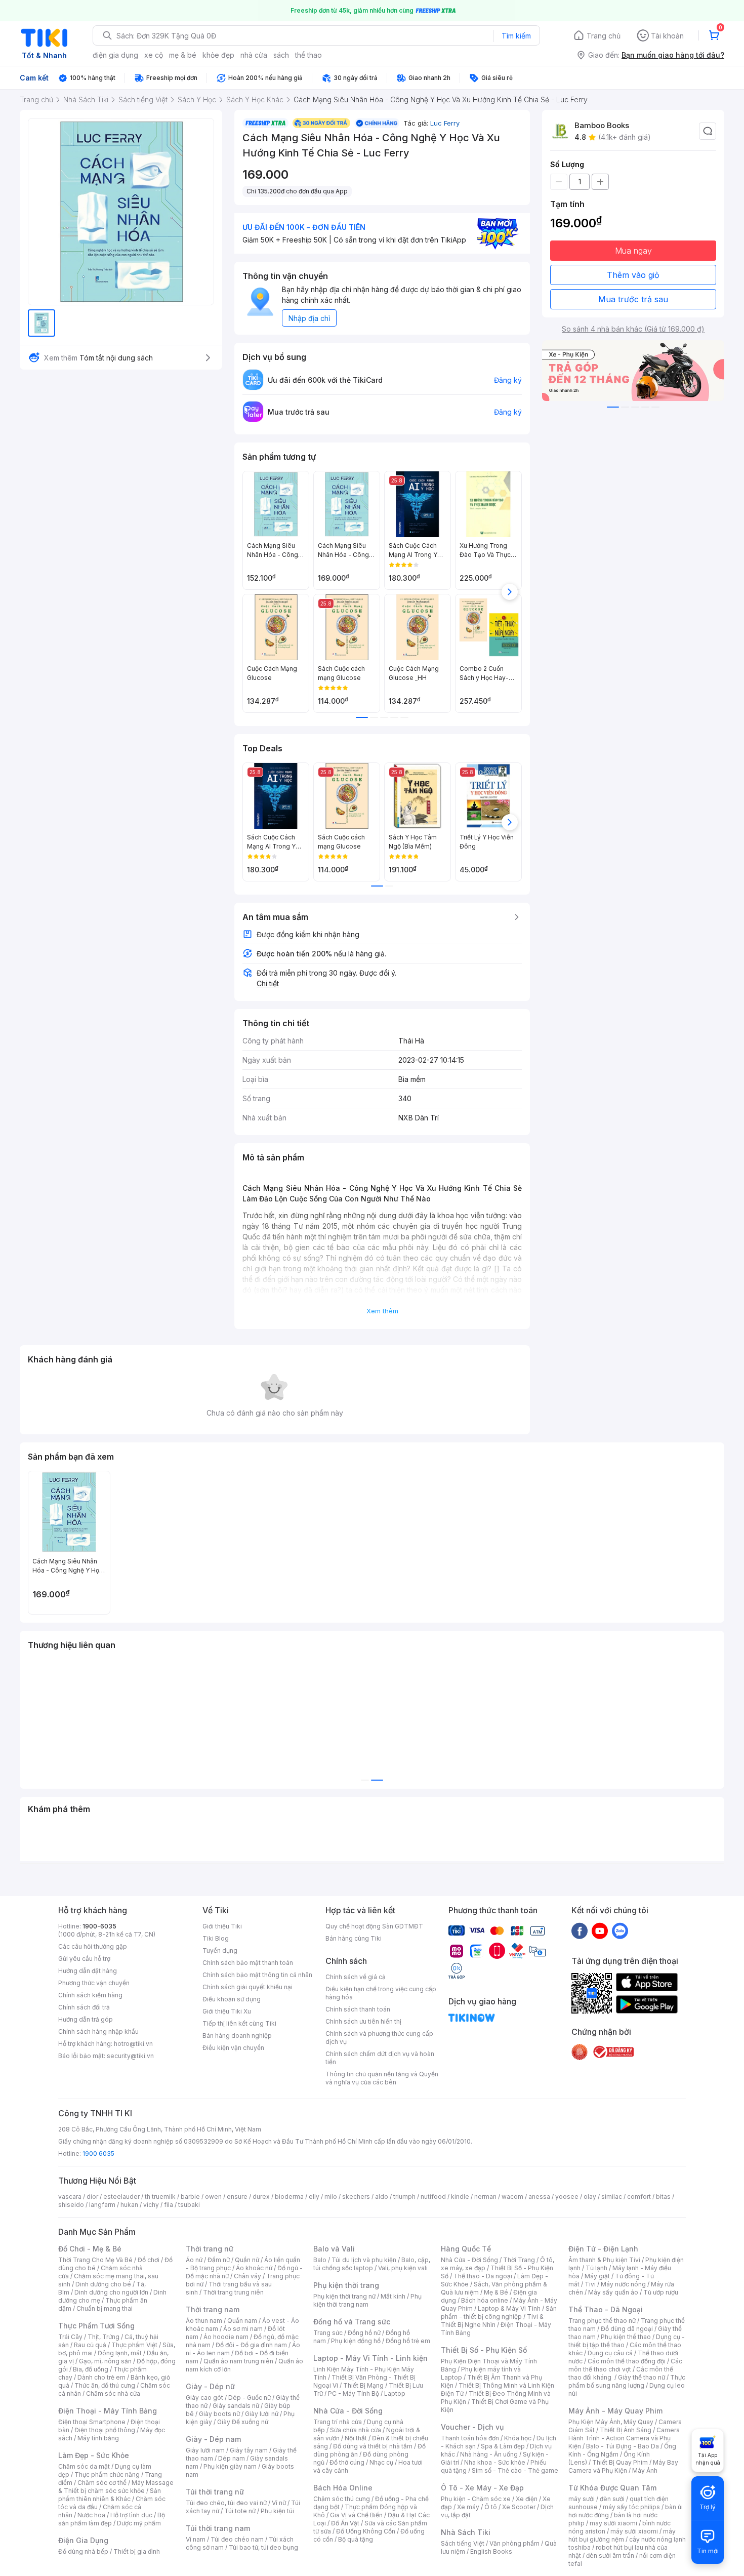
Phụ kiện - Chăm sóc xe (476, 2499)
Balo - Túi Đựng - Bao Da (623, 2446)
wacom (512, 2197)
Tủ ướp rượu (661, 2292)
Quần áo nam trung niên (238, 2361)
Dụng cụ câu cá (610, 2353)
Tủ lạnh (596, 2268)
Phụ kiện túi (277, 2511)
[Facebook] (580, 1930)
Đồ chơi (149, 2260)
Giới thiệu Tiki (222, 1926)
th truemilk (160, 2197)
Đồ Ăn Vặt (345, 2523)
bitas (663, 2197)
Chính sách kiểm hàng (90, 1995)
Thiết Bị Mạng (363, 2385)
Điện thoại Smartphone (92, 2422)
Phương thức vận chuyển (94, 1983)
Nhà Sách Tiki (466, 2532)
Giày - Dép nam (213, 2439)
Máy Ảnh (645, 2470)
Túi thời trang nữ (215, 2492)
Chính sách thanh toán (358, 2009)
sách (281, 55)
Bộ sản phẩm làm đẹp (112, 2519)
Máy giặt (597, 2276)
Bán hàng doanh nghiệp (237, 2036)
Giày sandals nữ (236, 2406)
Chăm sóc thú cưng (342, 2499)
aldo (382, 2197)
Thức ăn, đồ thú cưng (105, 2385)
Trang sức (328, 2333)
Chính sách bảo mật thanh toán (248, 1963)
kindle (460, 2197)
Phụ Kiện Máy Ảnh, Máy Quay (611, 2422)
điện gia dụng (115, 55)
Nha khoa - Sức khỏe (495, 2462)
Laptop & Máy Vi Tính (509, 2308)
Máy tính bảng (98, 2438)
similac (612, 2197)
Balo (320, 2260)
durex (261, 2197)
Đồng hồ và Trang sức (352, 2322)
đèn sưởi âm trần (610, 2555)
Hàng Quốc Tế (466, 2249)
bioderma (289, 2197)
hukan (129, 2205)
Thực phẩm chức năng (107, 2474)
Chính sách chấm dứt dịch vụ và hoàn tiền (380, 2058)
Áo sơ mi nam (243, 2329)
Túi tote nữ (240, 2511)
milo (331, 2197)
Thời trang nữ (210, 2249)
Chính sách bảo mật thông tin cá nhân (257, 1975)
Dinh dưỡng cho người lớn (111, 2292)
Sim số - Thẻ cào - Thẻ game (515, 2470)
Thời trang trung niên (233, 2292)
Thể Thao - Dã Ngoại (606, 2309)
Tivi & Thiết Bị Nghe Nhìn (492, 2321)
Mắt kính (393, 2296)
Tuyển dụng (220, 1950)
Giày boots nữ (219, 2414)
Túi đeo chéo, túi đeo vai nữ (226, 2503)
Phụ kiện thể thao (626, 2337)
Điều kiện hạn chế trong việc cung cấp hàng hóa (381, 1993)
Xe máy (468, 2507)
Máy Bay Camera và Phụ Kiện (623, 2466)
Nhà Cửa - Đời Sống (348, 2411)
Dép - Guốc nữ (250, 2398)
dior (92, 2197)
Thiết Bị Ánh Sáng (626, 2430)
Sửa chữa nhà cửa (356, 2430)
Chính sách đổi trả (84, 2007)
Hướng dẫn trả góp (86, 2019)
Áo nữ (194, 2260)
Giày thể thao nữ (642, 2377)
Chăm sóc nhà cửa (113, 2393)
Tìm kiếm (516, 36)
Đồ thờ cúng (347, 2462)
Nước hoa (91, 2515)
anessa (539, 2197)
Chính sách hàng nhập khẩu (98, 2031)
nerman (485, 2197)
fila (169, 2205)
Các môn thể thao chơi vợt (625, 2365)
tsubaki (189, 2205)
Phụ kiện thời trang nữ (344, 2296)
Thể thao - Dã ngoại (483, 2276)
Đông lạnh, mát (120, 2353)
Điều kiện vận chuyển (233, 2048)
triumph (404, 2197)
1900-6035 (99, 1926)
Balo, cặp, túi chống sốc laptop (372, 2264)
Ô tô (491, 2507)
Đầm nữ (219, 2260)
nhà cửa (254, 55)
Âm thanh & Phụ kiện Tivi (604, 2260)
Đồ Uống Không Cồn (366, 2531)
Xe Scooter (519, 2507)
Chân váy (247, 2276)
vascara (70, 2197)
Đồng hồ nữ (364, 2333)
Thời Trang (519, 2260)
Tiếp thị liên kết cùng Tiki (239, 2023)
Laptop (395, 2393)
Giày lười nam (205, 2450)
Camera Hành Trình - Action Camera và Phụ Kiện (624, 2438)
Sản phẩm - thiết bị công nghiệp (499, 2312)
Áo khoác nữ (254, 2268)
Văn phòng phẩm (514, 2543)
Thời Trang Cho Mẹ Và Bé (95, 2260)
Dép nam (232, 2458)
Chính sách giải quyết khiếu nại (247, 1987)
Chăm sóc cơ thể (102, 2483)
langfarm (102, 2205)
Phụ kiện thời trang (346, 2285)
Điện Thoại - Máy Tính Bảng (108, 2411)
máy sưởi (582, 2499)
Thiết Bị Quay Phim (620, 2462)
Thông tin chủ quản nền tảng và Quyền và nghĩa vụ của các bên (382, 2078)
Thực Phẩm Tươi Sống (96, 2326)
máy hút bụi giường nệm (622, 2535)
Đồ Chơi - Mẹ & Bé (90, 2249)
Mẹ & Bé (496, 2292)
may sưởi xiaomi (613, 2523)
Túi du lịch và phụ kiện (364, 2260)
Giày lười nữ (262, 2414)
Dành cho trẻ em (101, 2377)
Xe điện (527, 2499)
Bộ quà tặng (356, 2539)
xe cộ (154, 55)
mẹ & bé (183, 55)
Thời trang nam (213, 2309)
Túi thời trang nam (218, 2528)
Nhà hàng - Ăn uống (489, 2454)
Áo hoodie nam (226, 2337)
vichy (151, 2205)
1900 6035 (98, 2154)
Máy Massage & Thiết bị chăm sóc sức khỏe (116, 2487)
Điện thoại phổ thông (105, 2430)
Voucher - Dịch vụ (472, 2427)
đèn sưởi (612, 2499)
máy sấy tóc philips (631, 2507)
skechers (356, 2197)
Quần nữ (247, 2260)
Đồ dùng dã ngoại (627, 2329)
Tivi (590, 2284)
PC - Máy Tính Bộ (354, 2393)
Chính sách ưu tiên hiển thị (363, 2021)
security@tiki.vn (130, 2056)
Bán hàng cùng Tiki (354, 1938)
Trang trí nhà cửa (338, 2422)
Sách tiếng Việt (463, 2543)
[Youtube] (600, 1930)
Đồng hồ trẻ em (408, 2341)
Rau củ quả (90, 2345)
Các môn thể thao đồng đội (627, 2361)
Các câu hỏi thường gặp (93, 1946)
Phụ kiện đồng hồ (356, 2341)
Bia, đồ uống (91, 2369)
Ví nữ (279, 2503)
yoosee (567, 2197)
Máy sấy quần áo (613, 2292)
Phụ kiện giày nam (230, 2466)
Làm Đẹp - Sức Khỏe (94, 2455)
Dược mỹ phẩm (139, 2523)
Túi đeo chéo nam (237, 2539)
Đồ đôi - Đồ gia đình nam (251, 2345)
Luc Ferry (445, 123)
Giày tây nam (249, 2450)
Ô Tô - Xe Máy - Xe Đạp (482, 2488)
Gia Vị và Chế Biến (356, 2515)
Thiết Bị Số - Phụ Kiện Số (484, 2350)
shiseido (71, 2205)
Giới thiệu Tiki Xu (227, 2011)
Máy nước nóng (623, 2284)
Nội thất (356, 2438)
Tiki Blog (216, 1938)
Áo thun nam (204, 2321)
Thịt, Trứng (104, 2337)
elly (314, 2197)
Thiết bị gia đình (137, 2551)
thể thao (308, 55)
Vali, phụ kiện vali (403, 2268)
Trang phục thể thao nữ (602, 2321)
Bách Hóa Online (343, 2488)
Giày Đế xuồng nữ (243, 2422)
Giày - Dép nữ (210, 2386)
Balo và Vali (334, 2249)
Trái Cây (70, 2337)
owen (213, 2197)
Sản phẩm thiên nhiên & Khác (110, 2495)
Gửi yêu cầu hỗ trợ (84, 1959)
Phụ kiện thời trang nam (367, 2300)
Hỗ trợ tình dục (131, 2515)
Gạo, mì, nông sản (105, 2361)
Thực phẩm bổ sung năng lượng (627, 2381)
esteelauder (121, 2197)
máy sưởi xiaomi (634, 2531)
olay (590, 2197)
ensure (237, 2197)
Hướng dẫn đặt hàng (88, 1971)
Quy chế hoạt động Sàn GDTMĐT (374, 1926)
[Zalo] (620, 1930)
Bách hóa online (485, 2300)
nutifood (433, 2197)
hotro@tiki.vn (133, 2044)
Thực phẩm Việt (134, 2345)
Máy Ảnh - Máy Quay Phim (615, 2411)
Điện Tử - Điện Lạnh (603, 2249)
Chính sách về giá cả (356, 1977)
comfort (639, 2197)
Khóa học (518, 2438)
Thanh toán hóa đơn (470, 2438)
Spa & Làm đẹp (503, 2446)
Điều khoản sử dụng (232, 1999)
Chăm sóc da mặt (84, 2466)
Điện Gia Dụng (83, 2540)
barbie (190, 2197)
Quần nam (242, 2321)
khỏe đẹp (218, 55)
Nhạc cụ (381, 2462)
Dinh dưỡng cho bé (103, 2284)
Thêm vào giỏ (633, 275)
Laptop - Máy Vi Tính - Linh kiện (370, 2358)
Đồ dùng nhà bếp (83, 2551)
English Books (491, 2551)
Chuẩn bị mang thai (105, 2308)
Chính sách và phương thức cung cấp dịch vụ (379, 2038)
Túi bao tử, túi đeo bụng (263, 2547)
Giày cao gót (204, 2398)
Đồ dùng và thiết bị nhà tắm (373, 2446)
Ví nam (196, 2539)
